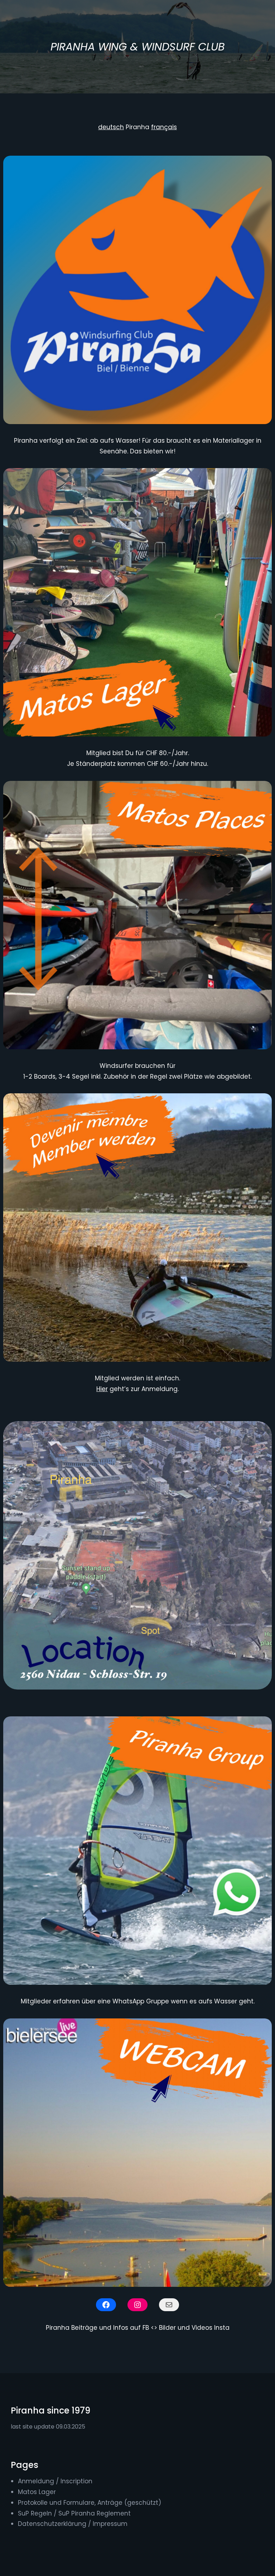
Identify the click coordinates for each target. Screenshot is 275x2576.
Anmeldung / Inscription (55, 2481)
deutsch (111, 127)
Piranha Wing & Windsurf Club (137, 47)
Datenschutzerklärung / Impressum (73, 2524)
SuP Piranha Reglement (95, 2513)
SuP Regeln (35, 2513)
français (164, 127)
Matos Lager (37, 2492)
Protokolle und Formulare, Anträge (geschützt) (90, 2503)
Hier (102, 1389)
